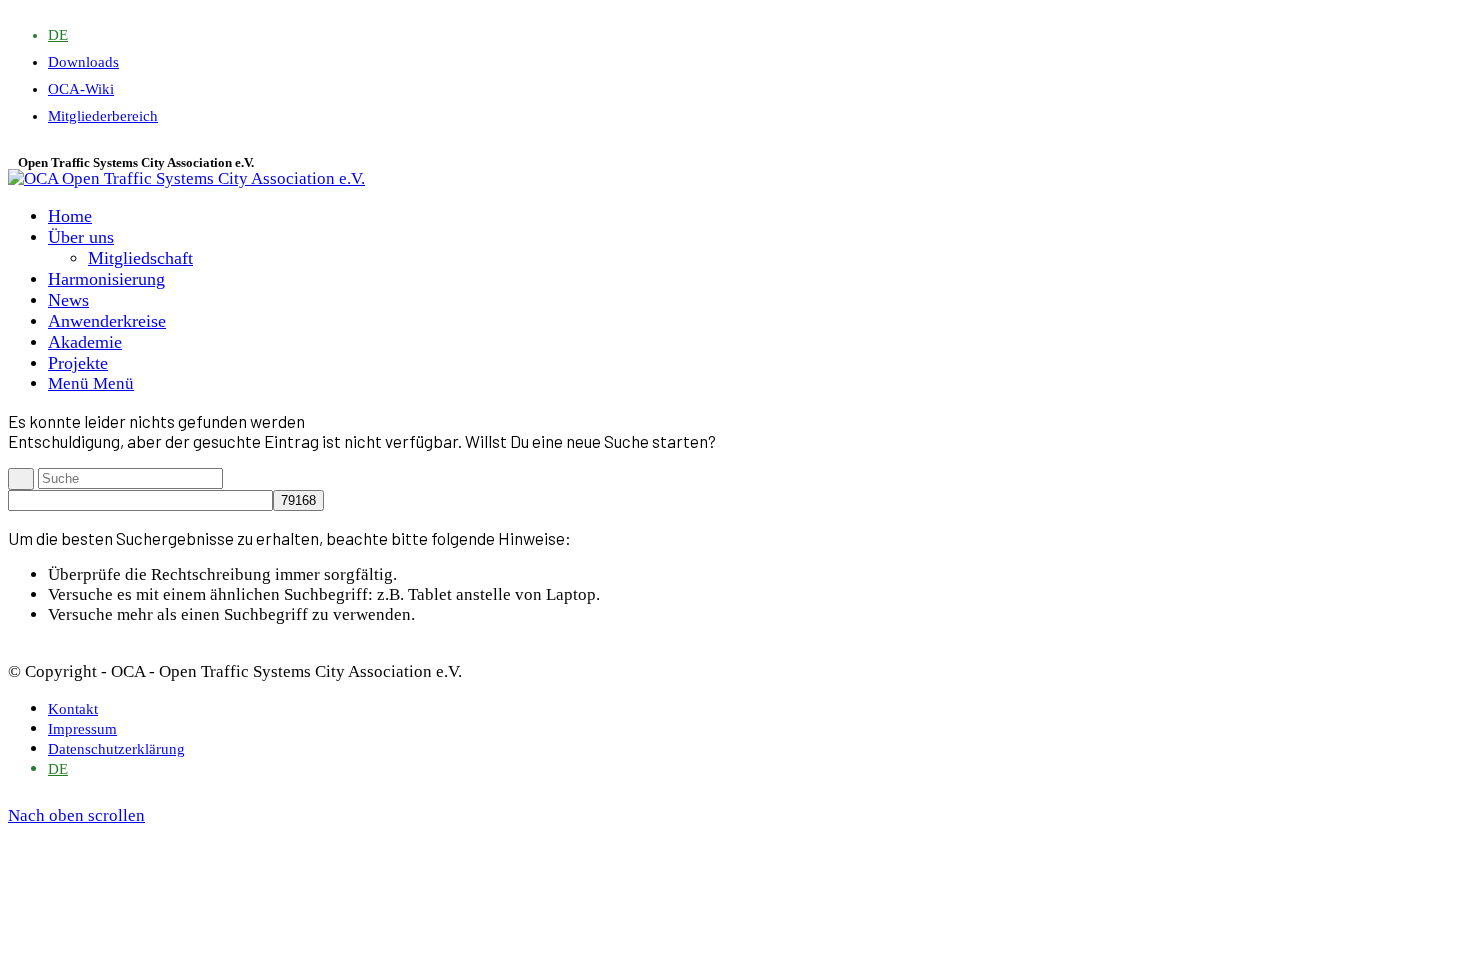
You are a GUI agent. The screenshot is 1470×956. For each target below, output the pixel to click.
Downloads (83, 62)
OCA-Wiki (81, 89)
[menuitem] (58, 35)
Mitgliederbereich (103, 116)
